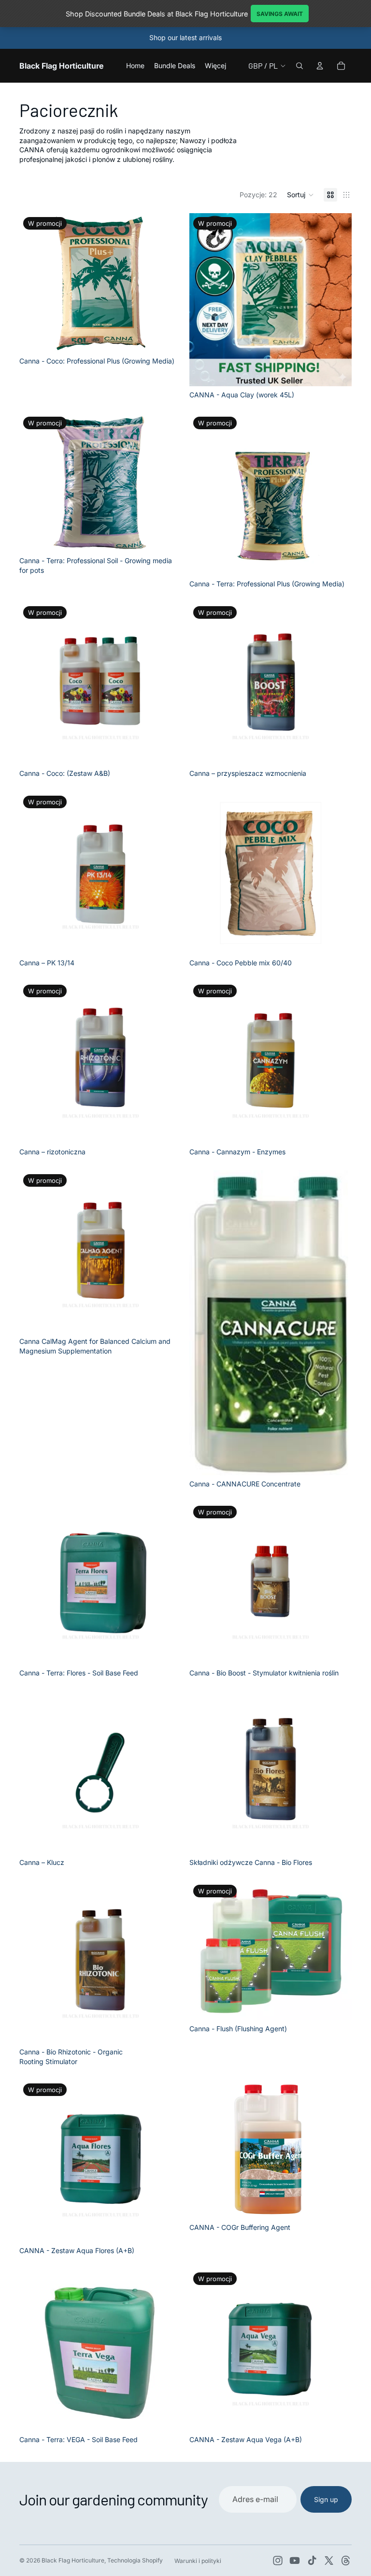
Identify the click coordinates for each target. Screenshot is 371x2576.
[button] (300, 195)
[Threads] (346, 2561)
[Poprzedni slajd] (204, 300)
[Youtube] (295, 2561)
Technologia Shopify (135, 2560)
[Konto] (320, 66)
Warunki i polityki (198, 2561)
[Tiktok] (312, 2561)
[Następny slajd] (337, 300)
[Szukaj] (300, 66)
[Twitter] (329, 2561)
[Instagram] (278, 2561)
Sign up (326, 2499)
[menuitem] (215, 66)
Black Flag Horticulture (73, 2560)
